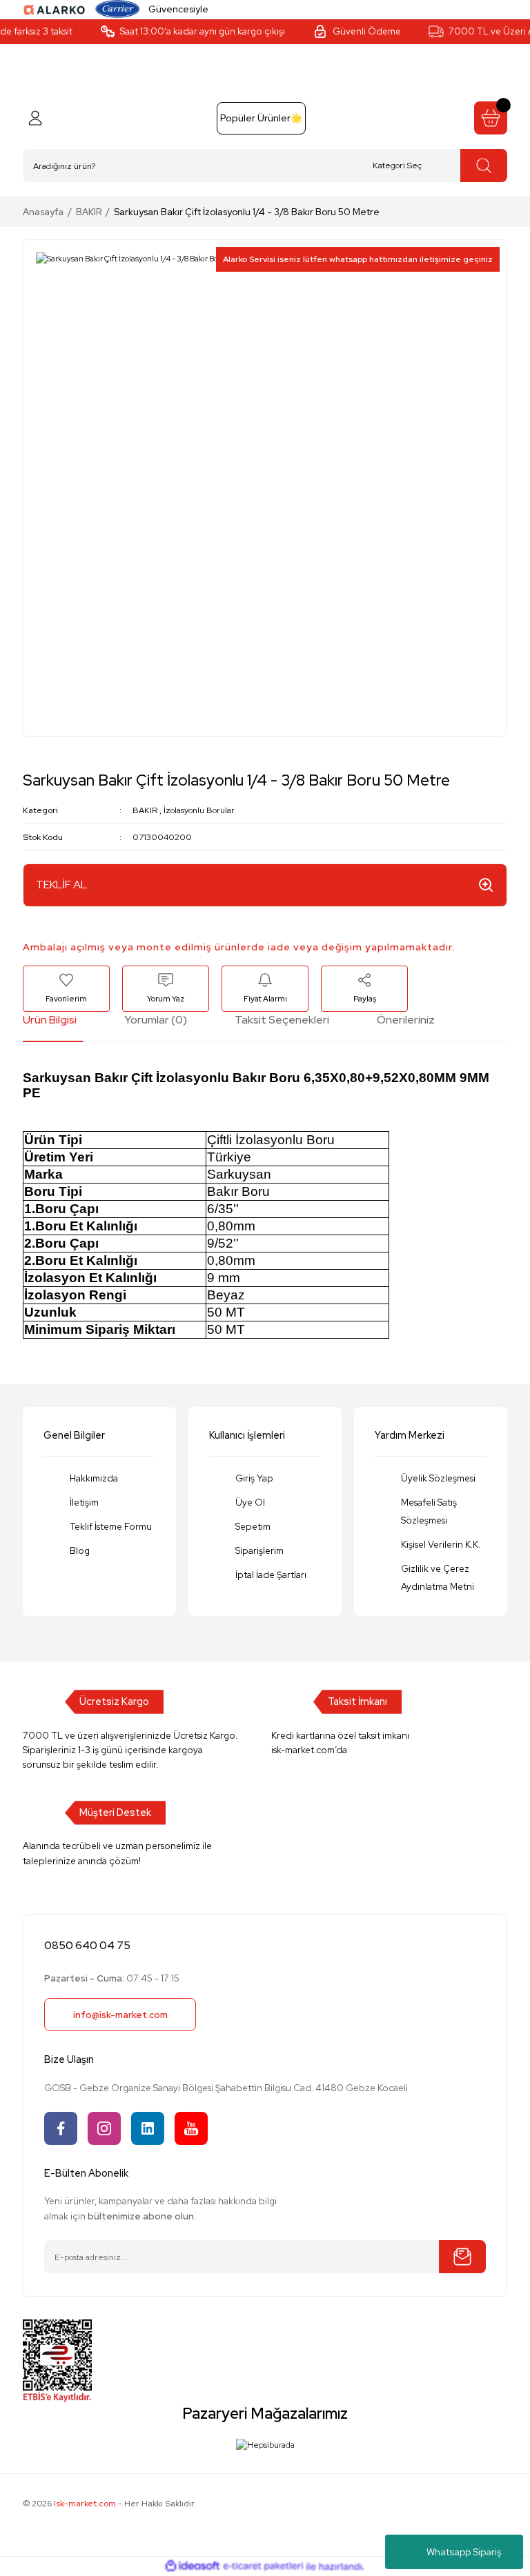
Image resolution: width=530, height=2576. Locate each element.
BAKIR (145, 810)
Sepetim (253, 1526)
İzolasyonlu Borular (199, 810)
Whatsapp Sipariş (464, 2552)
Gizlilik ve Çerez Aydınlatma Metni (438, 1577)
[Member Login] (35, 118)
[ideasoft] (193, 2566)
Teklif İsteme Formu (111, 1526)
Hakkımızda (94, 1478)
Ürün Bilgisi (50, 1020)
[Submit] (462, 2257)
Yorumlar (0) (156, 1020)
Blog (80, 1550)
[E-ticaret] (263, 2567)
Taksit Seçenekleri (282, 1020)
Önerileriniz (406, 1020)
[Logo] (55, 9)
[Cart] (491, 118)
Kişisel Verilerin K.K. (441, 1544)
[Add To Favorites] (66, 989)
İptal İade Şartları (271, 1575)
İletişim (84, 1502)
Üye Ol (250, 1502)
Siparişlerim (259, 1550)
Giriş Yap (254, 1478)
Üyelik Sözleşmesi (438, 1478)
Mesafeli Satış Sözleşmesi (429, 1511)
